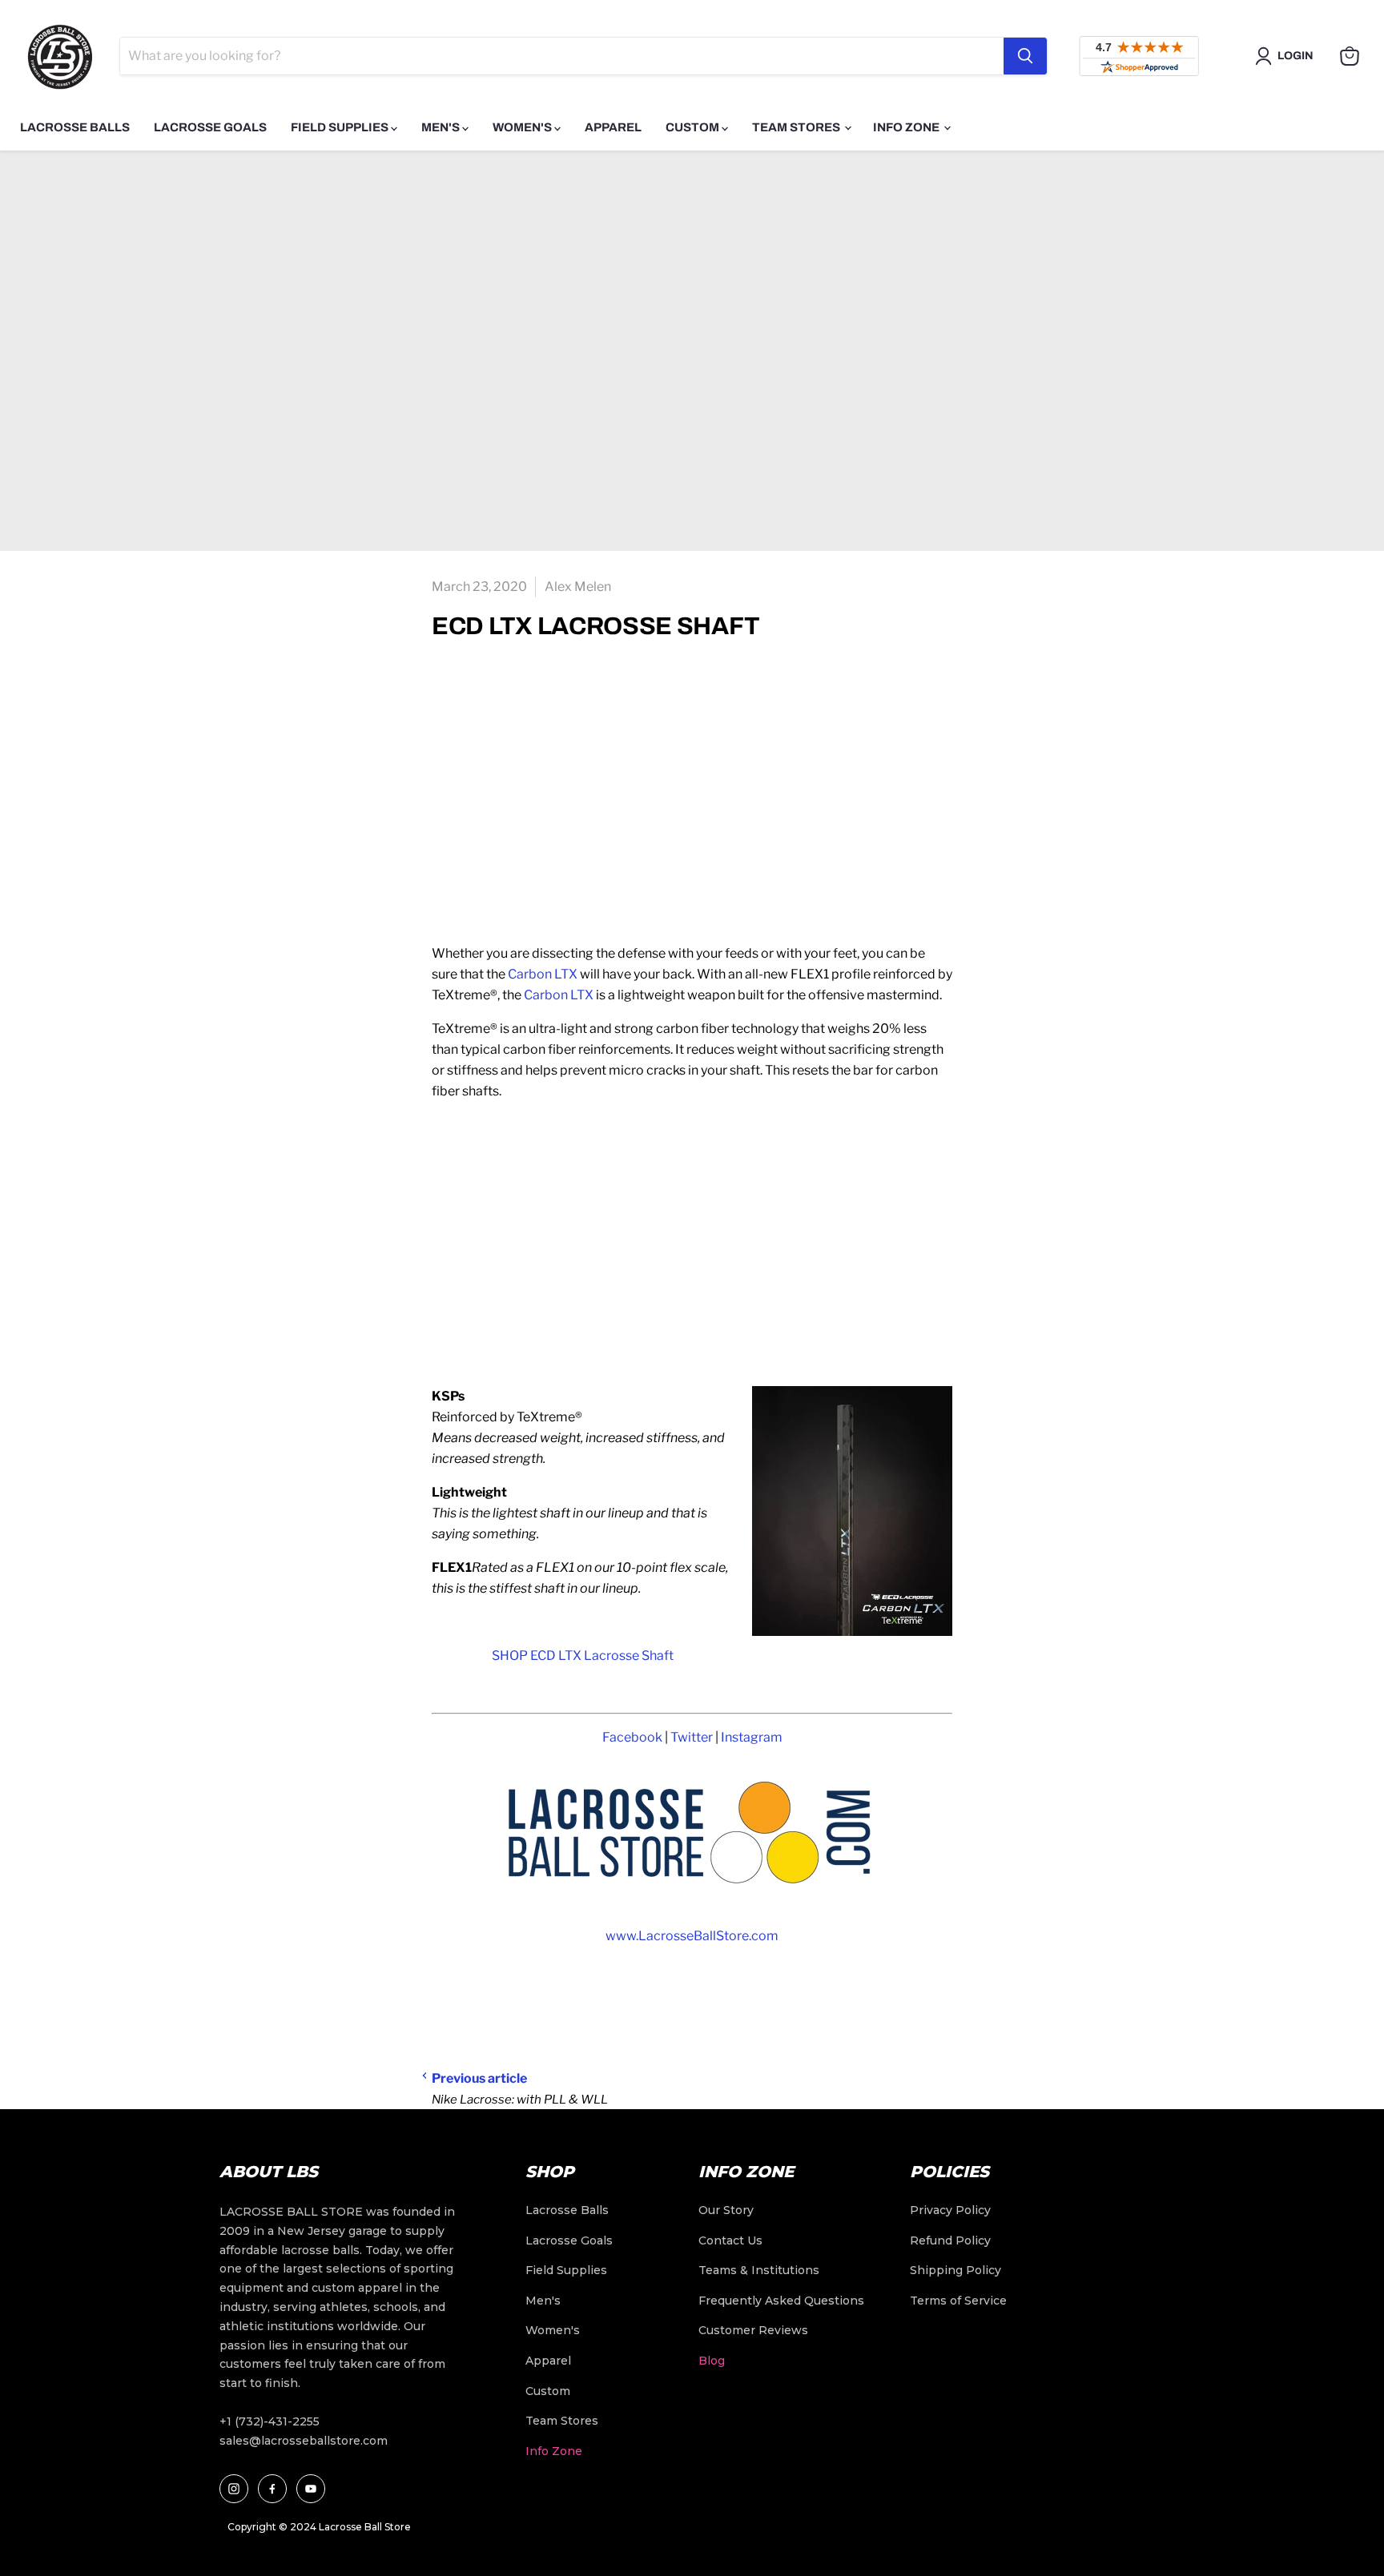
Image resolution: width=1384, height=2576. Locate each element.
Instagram (752, 1737)
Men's (442, 127)
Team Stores (797, 127)
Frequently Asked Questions (781, 2301)
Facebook (632, 1737)
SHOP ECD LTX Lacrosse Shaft (584, 1656)
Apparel (613, 127)
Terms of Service (958, 2301)
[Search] (1025, 56)
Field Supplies (341, 127)
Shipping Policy (956, 2270)
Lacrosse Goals (210, 127)
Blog (712, 2361)
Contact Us (730, 2240)
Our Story (726, 2210)
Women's (523, 127)
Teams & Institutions (759, 2270)
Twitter (692, 1737)
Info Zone (907, 127)
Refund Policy (950, 2240)
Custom (694, 127)
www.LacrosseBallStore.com (692, 1936)
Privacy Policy (950, 2210)
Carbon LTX (543, 974)
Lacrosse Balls (75, 127)
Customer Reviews (753, 2330)
